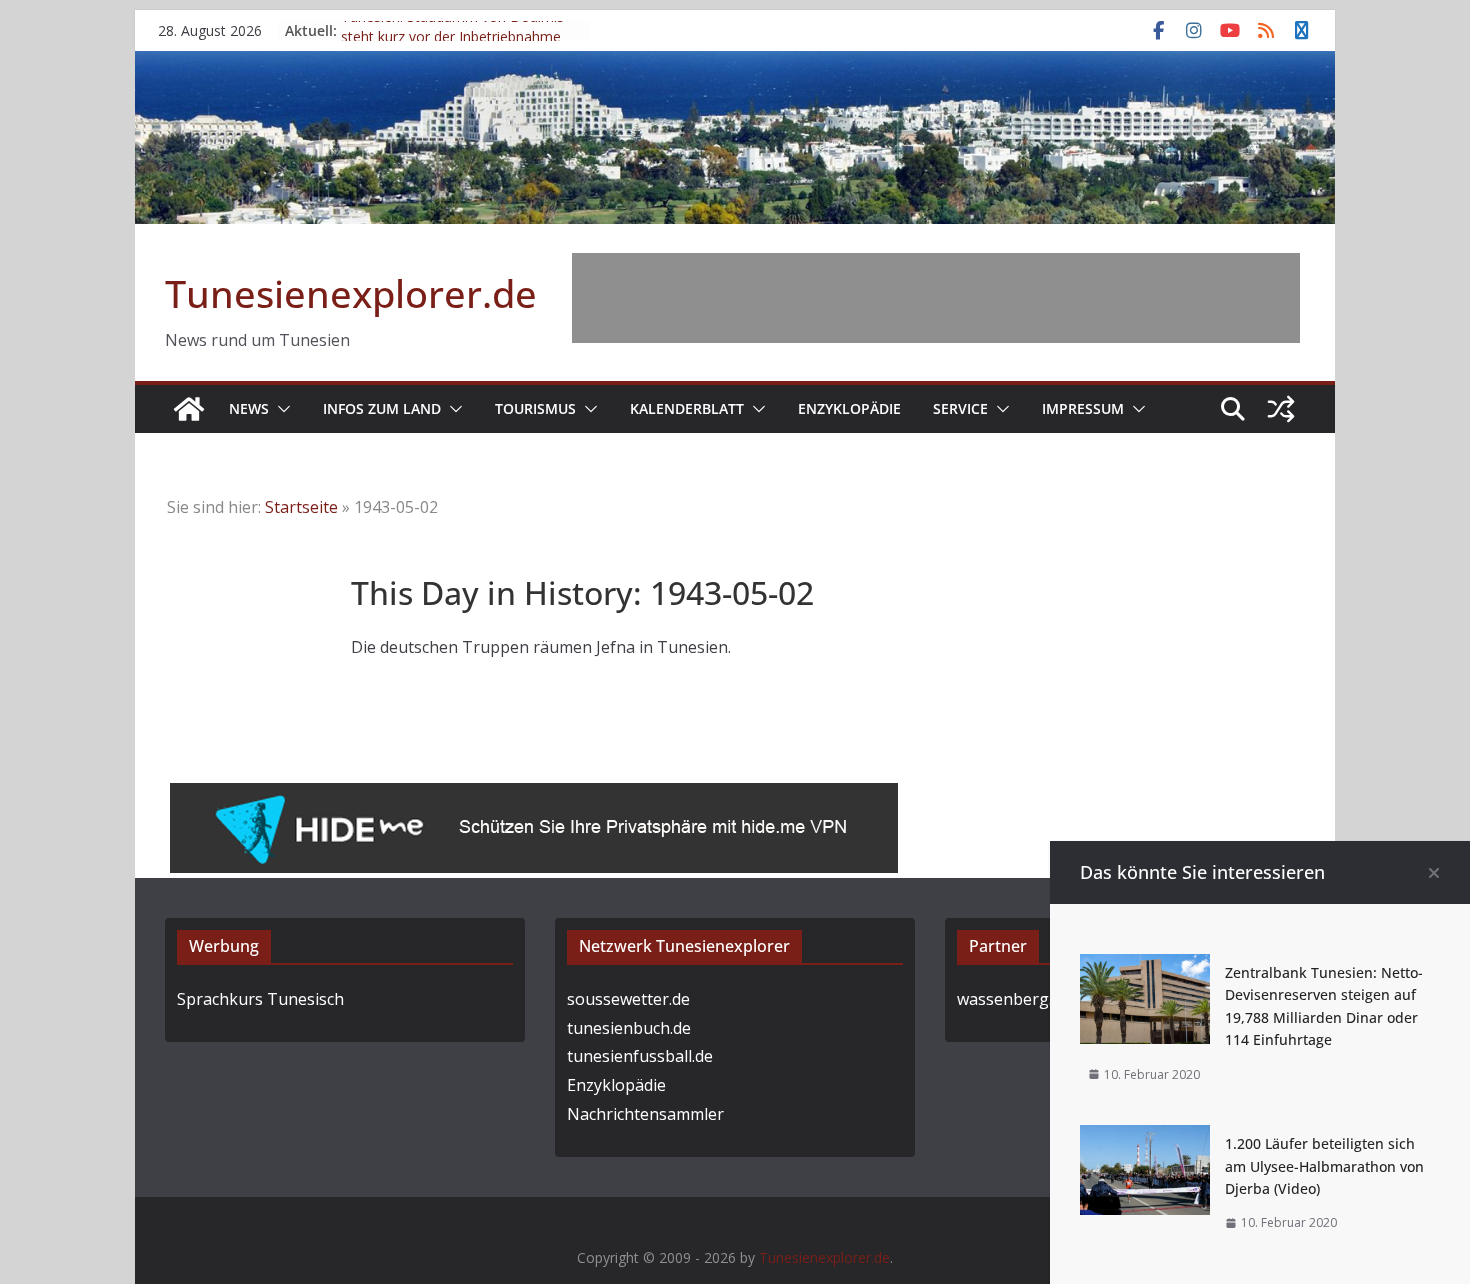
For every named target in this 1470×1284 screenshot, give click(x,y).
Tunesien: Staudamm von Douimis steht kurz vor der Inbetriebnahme (452, 39)
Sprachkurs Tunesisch (260, 999)
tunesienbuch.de (629, 1028)
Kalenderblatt (687, 408)
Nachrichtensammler (645, 1114)
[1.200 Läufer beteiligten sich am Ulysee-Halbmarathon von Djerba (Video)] (1145, 1139)
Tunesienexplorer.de (351, 293)
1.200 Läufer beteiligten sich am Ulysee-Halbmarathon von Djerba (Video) (1324, 1166)
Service (960, 408)
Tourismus (535, 408)
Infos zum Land (382, 408)
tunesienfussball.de (640, 1056)
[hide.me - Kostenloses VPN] (534, 797)
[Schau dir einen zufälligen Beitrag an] (1281, 409)
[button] (280, 409)
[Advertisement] (936, 298)
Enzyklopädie (849, 408)
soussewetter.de (628, 999)
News (249, 408)
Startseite (301, 507)
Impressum (1083, 408)
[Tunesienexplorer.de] (189, 409)
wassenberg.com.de (1030, 999)
